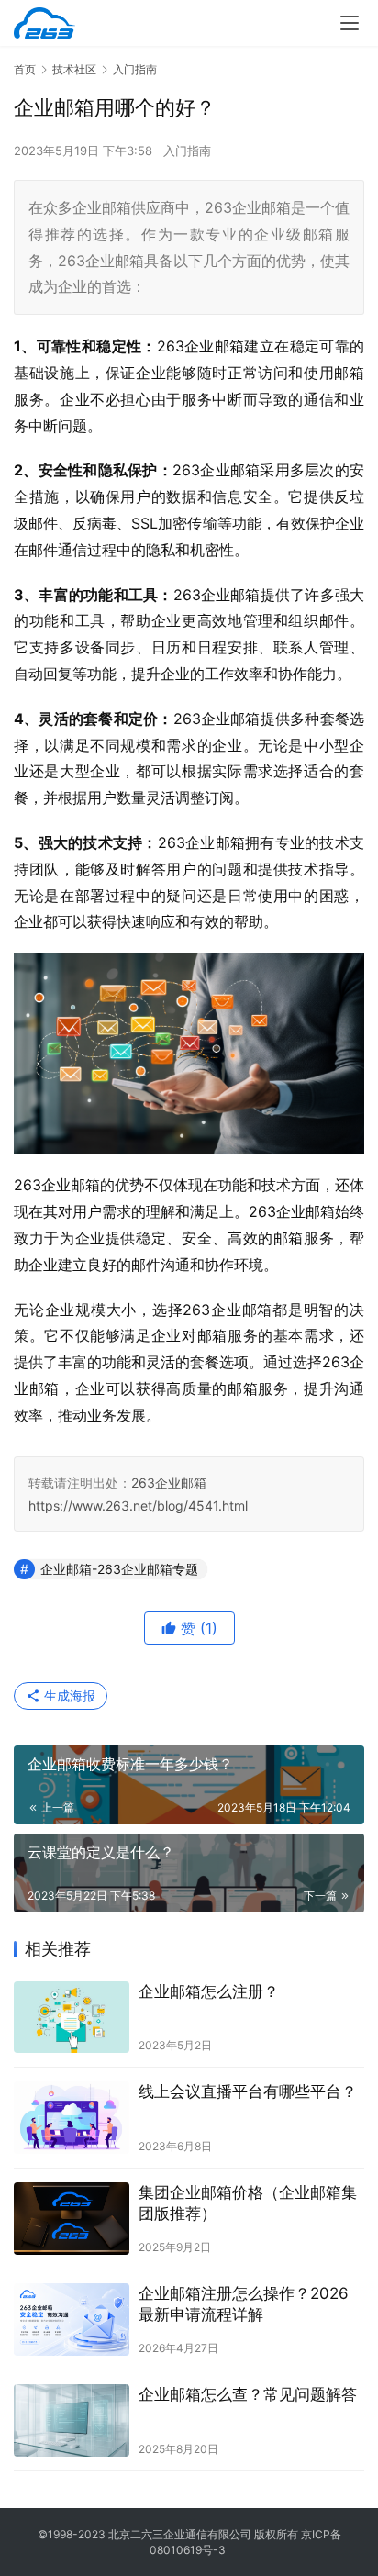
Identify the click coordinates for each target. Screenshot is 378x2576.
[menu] (350, 23)
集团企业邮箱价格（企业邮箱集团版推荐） (248, 2203)
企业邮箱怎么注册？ (209, 1991)
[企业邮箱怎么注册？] (72, 2018)
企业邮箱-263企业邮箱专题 (119, 1569)
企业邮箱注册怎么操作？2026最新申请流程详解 (244, 2304)
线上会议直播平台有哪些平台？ (248, 2091)
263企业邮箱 (169, 1483)
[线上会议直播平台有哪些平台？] (72, 2118)
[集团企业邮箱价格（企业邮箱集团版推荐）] (72, 2219)
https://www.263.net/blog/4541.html (138, 1505)
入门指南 (187, 151)
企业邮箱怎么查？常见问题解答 (248, 2394)
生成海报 (68, 1695)
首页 (25, 69)
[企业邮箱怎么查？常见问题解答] (72, 2420)
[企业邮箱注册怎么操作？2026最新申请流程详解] (72, 2320)
